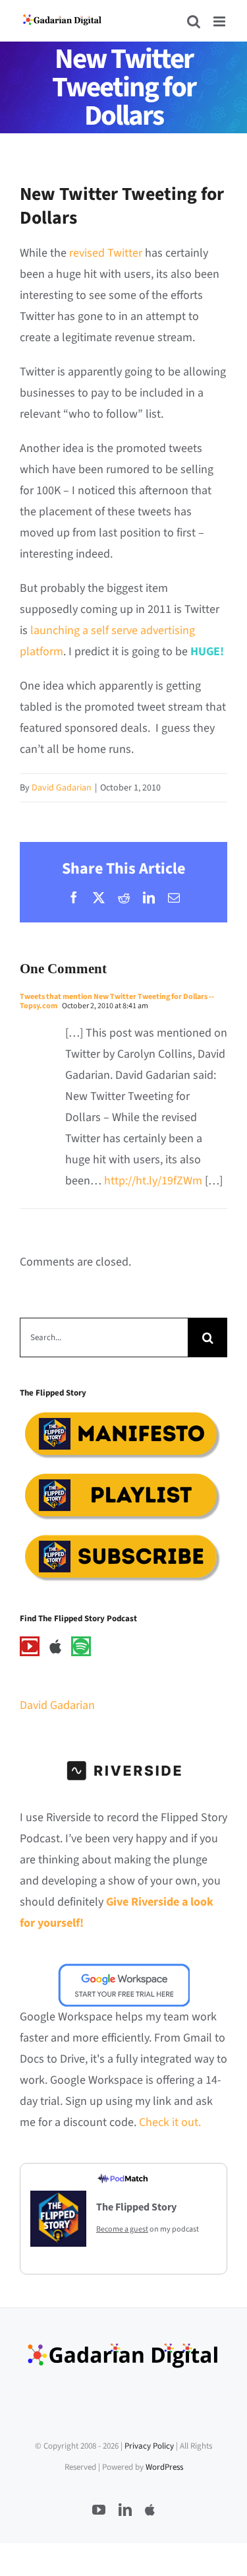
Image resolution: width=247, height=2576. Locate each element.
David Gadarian (62, 788)
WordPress (164, 2467)
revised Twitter (106, 253)
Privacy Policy (149, 2446)
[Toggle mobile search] (194, 21)
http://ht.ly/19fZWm (153, 1181)
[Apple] (55, 1646)
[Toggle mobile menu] (220, 21)
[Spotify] (81, 1646)
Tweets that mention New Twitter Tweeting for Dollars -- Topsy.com (117, 1001)
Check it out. (170, 2122)
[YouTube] (30, 1646)
